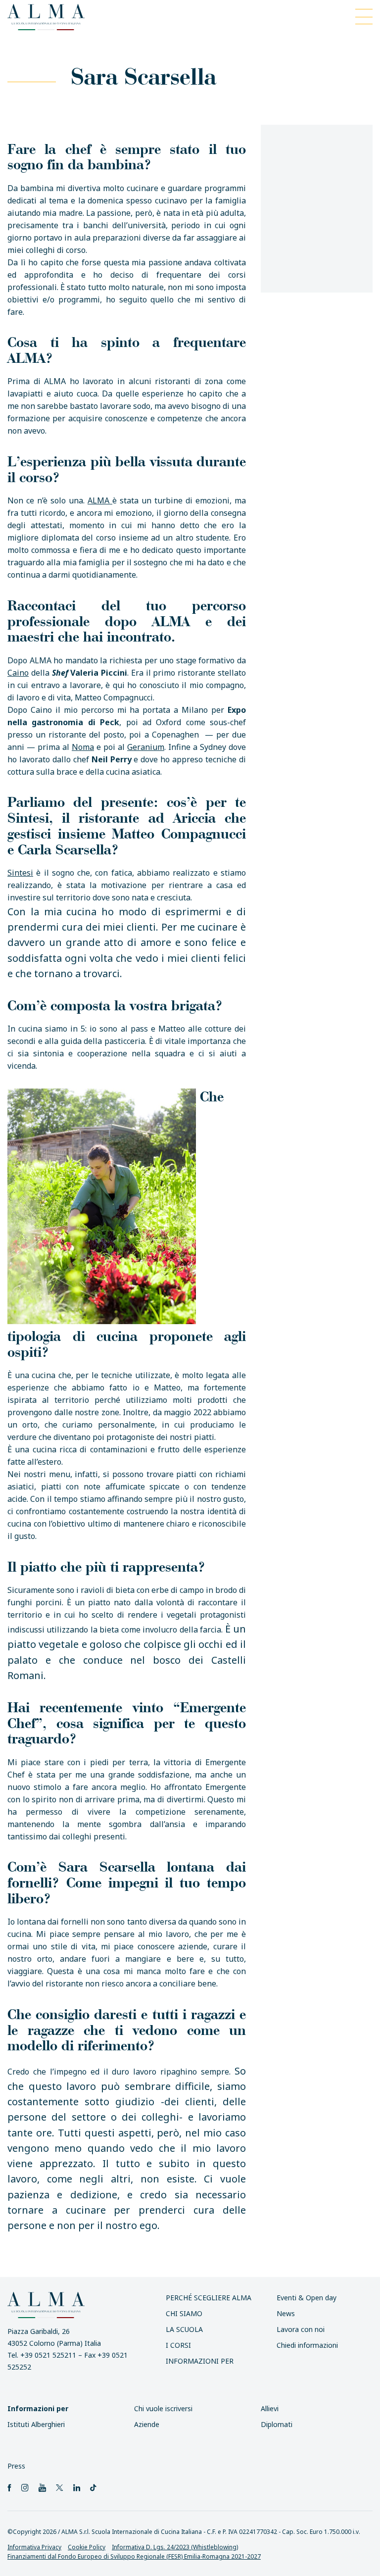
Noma (83, 747)
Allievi (270, 2408)
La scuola (184, 2329)
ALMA (100, 500)
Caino (18, 673)
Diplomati (277, 2424)
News (286, 2313)
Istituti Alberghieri (36, 2424)
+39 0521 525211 (48, 2355)
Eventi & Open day (307, 2298)
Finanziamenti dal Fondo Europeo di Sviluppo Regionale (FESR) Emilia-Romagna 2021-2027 (134, 2556)
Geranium (146, 747)
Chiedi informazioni (307, 2345)
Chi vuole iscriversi (163, 2408)
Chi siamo (184, 2313)
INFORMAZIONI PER (200, 2361)
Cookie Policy (87, 2547)
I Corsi (178, 2345)
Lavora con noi (301, 2329)
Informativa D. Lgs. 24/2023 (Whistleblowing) (175, 2547)
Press (16, 2466)
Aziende (147, 2424)
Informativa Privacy (34, 2547)
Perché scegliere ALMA (209, 2298)
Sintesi (20, 873)
